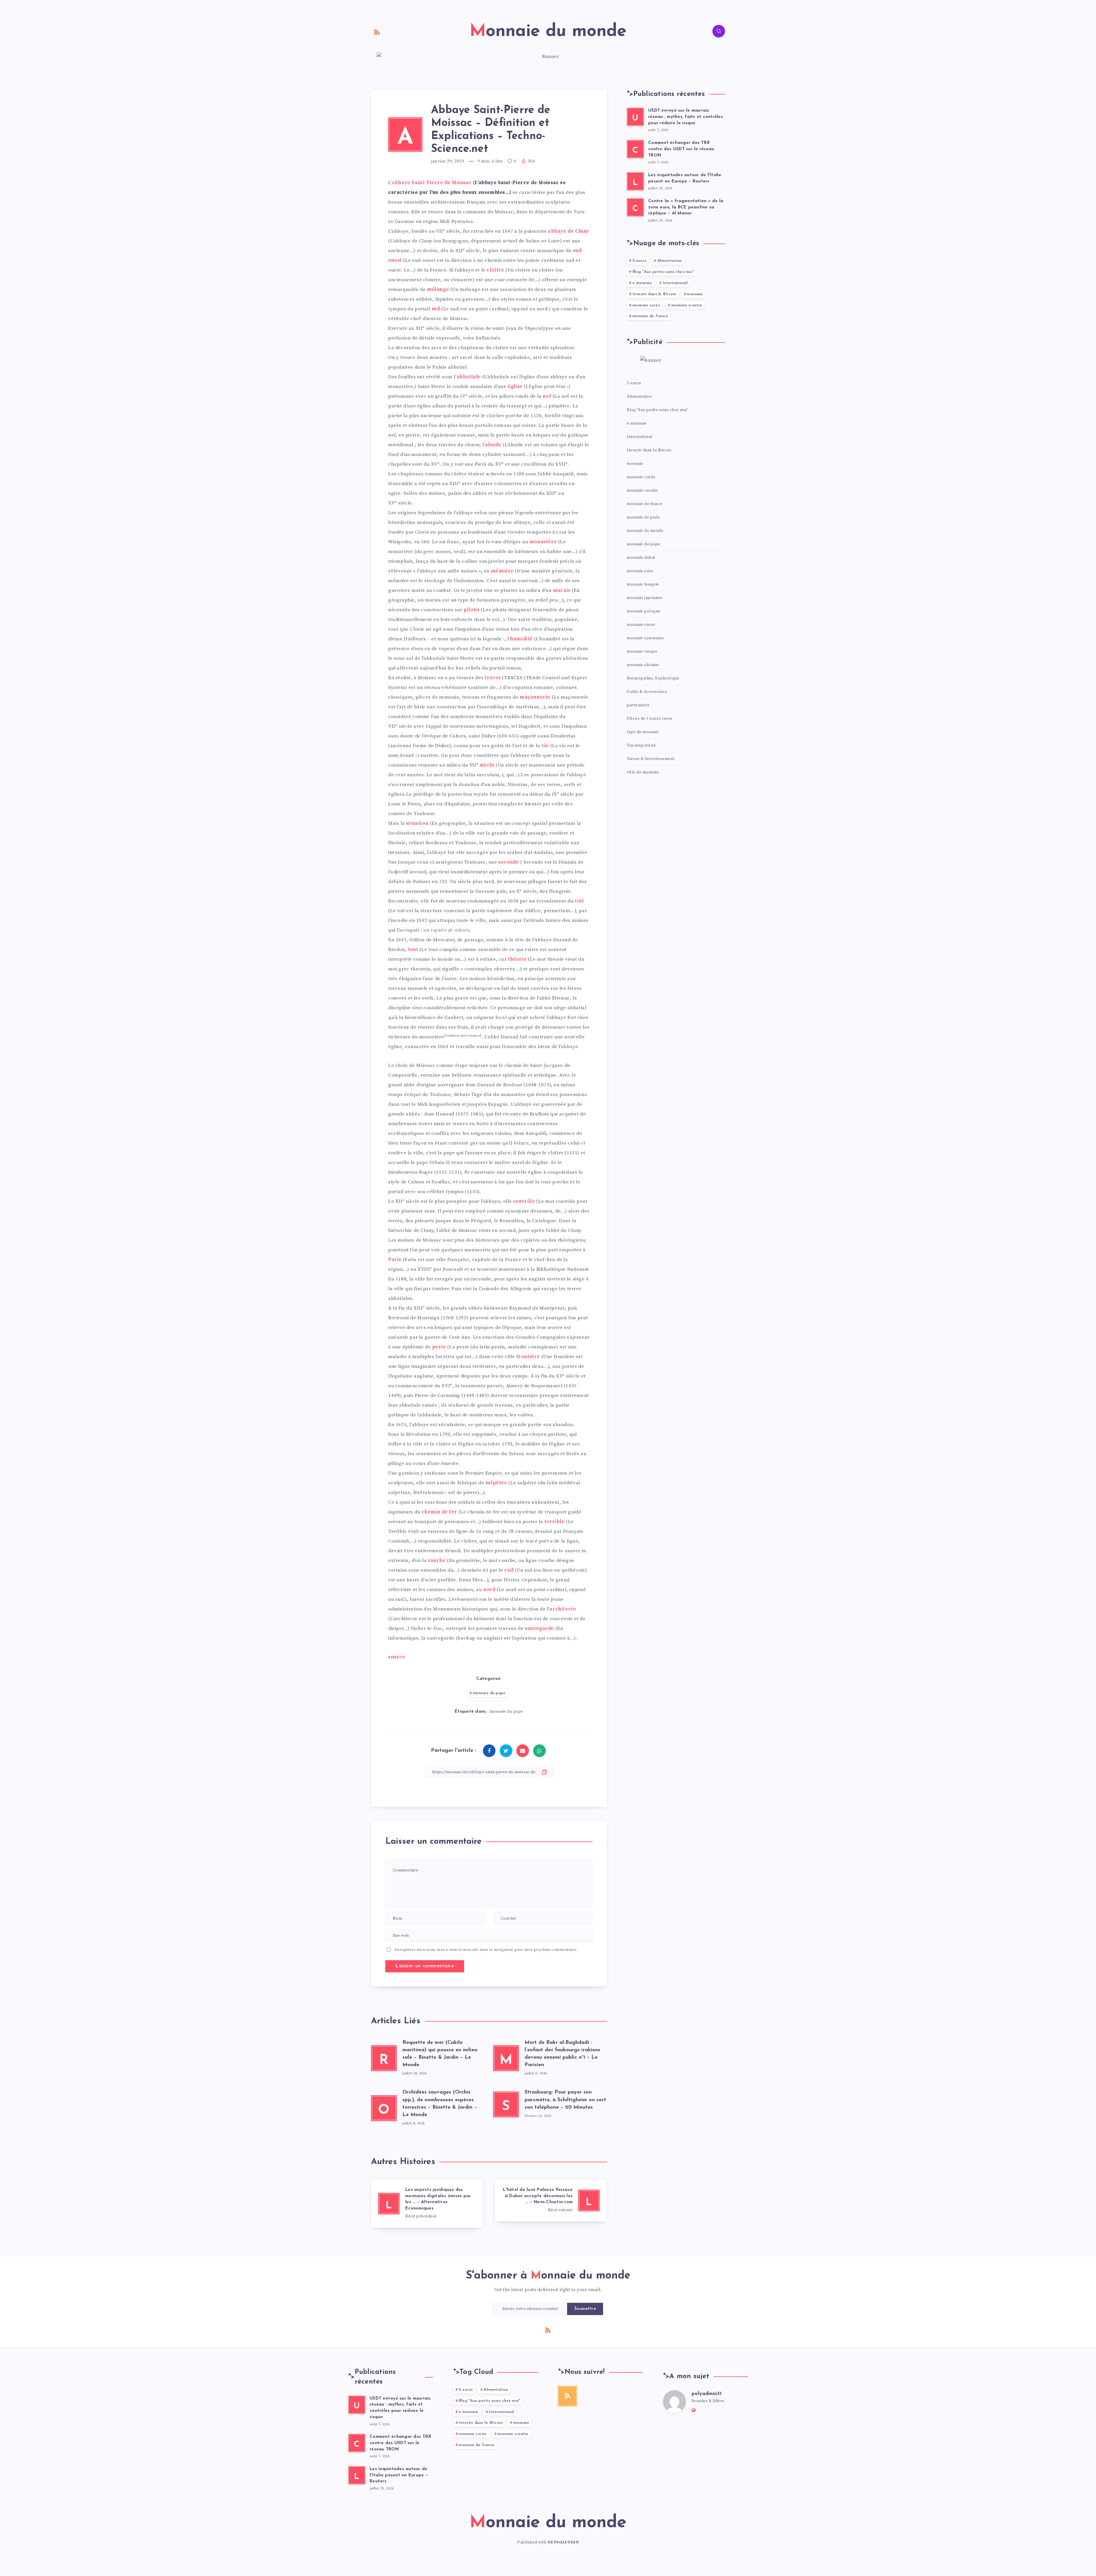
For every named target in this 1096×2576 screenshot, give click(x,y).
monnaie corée (647, 305)
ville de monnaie (643, 772)
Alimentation (670, 261)
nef (547, 396)
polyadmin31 (707, 2394)
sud (436, 309)
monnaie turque (642, 651)
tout (413, 950)
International (675, 283)
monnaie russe (641, 625)
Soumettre (585, 2309)
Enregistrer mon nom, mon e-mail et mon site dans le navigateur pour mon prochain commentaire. (486, 1950)
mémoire (502, 571)
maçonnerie (535, 697)
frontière (528, 1357)
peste (439, 1347)
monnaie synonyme (645, 638)
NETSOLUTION (563, 2542)
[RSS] (377, 32)
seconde (509, 862)
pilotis (472, 610)
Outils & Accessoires (647, 692)
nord (489, 1590)
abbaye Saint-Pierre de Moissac (432, 183)
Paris (395, 1260)
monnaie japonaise (645, 598)
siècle (487, 765)
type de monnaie (643, 732)
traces (493, 678)
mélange (438, 289)
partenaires (638, 705)
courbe (437, 1561)
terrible (555, 1522)
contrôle (524, 1201)
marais (562, 590)
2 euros (640, 261)
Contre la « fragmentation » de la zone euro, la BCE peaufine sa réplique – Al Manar (686, 207)
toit (579, 901)
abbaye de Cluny (569, 231)
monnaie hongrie (643, 584)
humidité (521, 639)
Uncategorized (641, 745)
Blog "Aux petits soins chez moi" (663, 272)
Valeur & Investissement (651, 759)
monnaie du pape (489, 1693)
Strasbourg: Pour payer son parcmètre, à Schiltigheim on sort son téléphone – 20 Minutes (565, 2100)
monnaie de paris (643, 517)
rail (509, 1570)
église (515, 387)
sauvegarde (539, 1628)
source (397, 1657)
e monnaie (642, 283)
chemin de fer (439, 1512)
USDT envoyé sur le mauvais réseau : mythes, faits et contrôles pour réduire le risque (686, 117)
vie (545, 746)
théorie (517, 959)
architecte (563, 1609)
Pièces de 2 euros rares (650, 719)
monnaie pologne (644, 611)
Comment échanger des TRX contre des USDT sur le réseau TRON (681, 149)
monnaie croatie (687, 305)
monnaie (695, 294)
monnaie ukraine (643, 665)
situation (417, 823)
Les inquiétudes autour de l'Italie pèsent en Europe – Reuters (399, 2475)
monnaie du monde (645, 531)
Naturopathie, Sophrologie (653, 678)
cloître (495, 270)
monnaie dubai (641, 558)
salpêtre (496, 1483)
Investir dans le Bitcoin (654, 294)
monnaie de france (650, 316)
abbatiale (469, 377)
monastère (543, 542)
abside (493, 445)
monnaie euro (640, 571)
